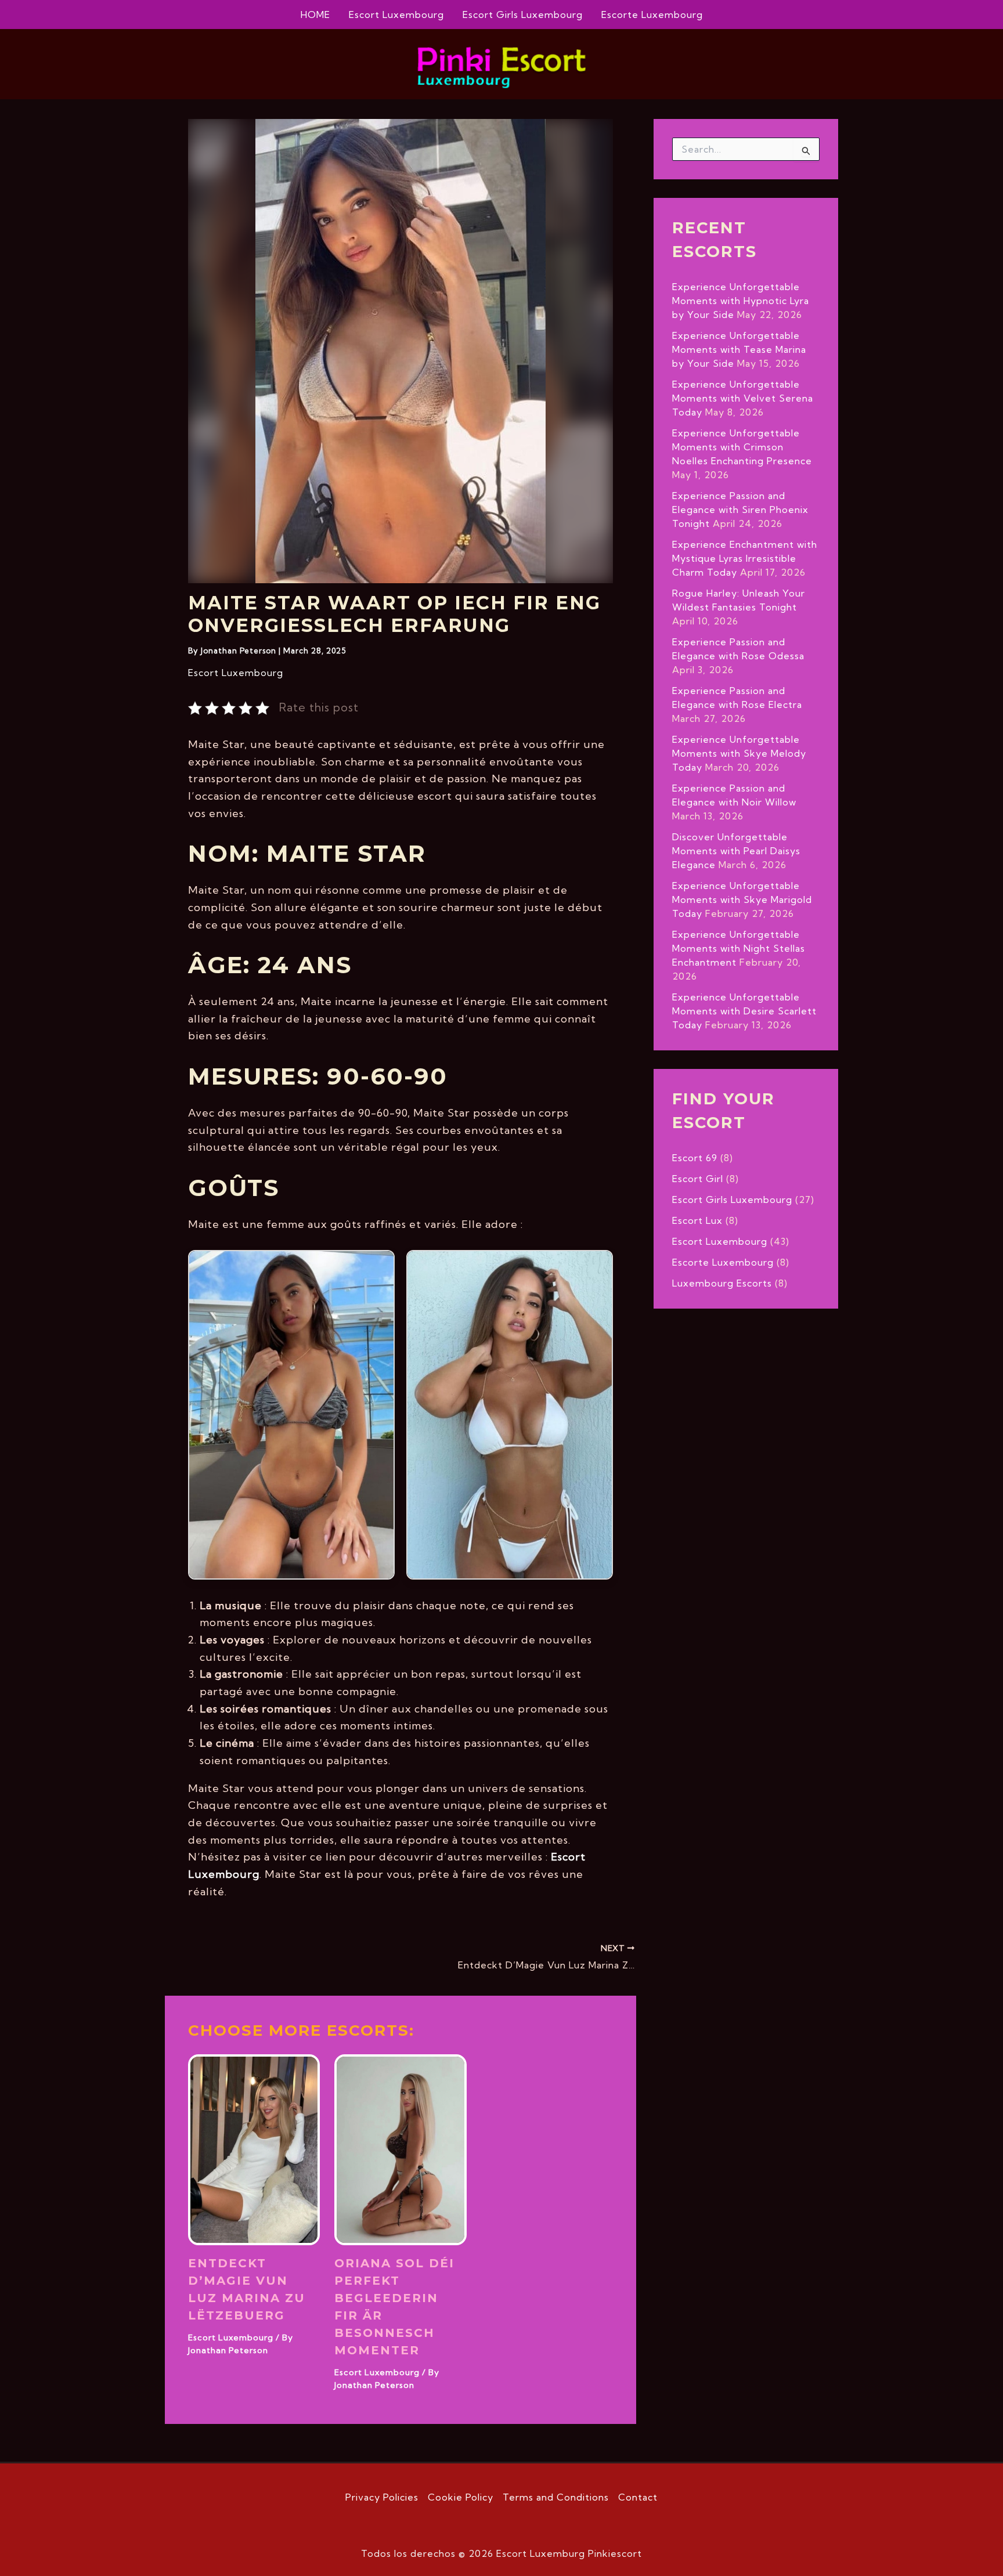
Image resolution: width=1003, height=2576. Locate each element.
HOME (315, 15)
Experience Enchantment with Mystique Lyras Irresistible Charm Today (745, 558)
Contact (638, 2497)
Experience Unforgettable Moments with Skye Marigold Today (742, 899)
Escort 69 (695, 1158)
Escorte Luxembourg (652, 15)
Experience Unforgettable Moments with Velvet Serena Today (743, 398)
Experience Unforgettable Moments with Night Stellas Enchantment (739, 948)
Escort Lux (697, 1220)
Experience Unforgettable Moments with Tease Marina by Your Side (739, 349)
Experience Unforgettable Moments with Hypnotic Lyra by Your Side (741, 301)
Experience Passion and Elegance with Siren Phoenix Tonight (740, 510)
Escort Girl (698, 1179)
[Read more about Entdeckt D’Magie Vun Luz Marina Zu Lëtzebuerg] (254, 2148)
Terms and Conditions (556, 2497)
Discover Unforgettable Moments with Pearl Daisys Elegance (736, 851)
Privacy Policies (382, 2497)
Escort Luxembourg (396, 15)
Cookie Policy (461, 2497)
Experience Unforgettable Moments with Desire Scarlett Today (744, 1011)
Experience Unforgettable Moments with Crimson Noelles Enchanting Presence (742, 447)
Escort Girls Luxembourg (523, 15)
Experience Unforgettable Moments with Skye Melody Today (739, 753)
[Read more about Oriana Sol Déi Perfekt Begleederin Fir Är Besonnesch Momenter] (400, 2148)
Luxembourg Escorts (722, 1283)
